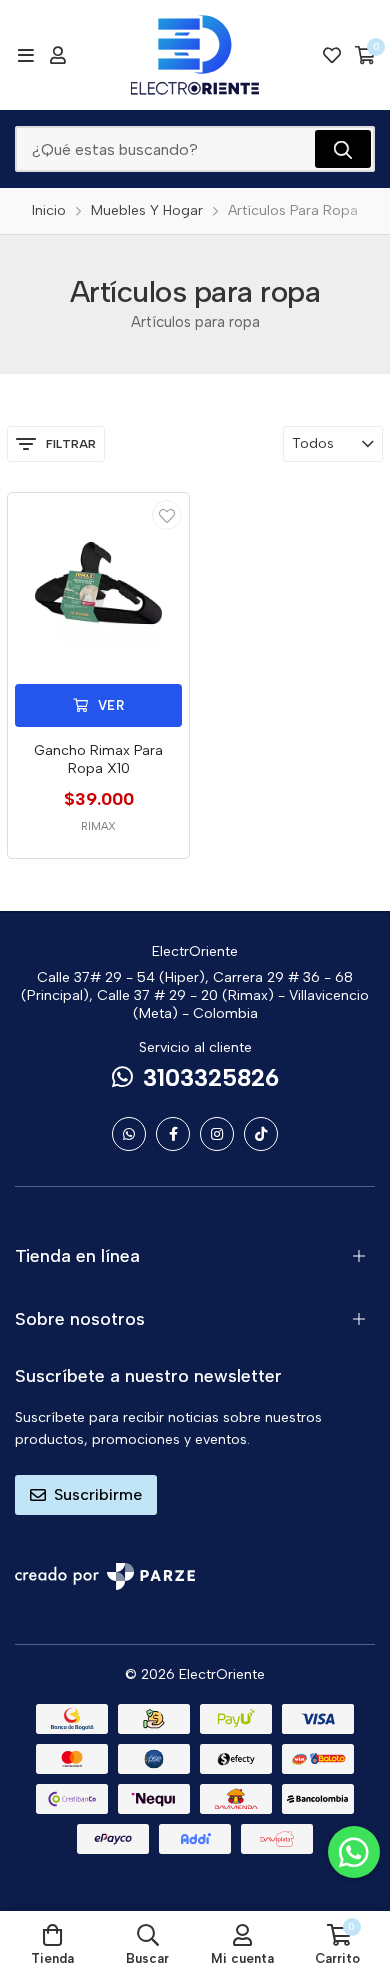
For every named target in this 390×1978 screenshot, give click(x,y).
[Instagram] (217, 1134)
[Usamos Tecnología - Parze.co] (105, 1576)
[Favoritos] (332, 55)
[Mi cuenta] (58, 55)
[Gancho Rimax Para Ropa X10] (98, 583)
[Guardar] (167, 515)
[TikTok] (261, 1134)
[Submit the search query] (343, 149)
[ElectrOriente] (195, 55)
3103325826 (211, 1077)
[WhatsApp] (129, 1134)
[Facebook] (173, 1134)
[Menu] (25, 55)
